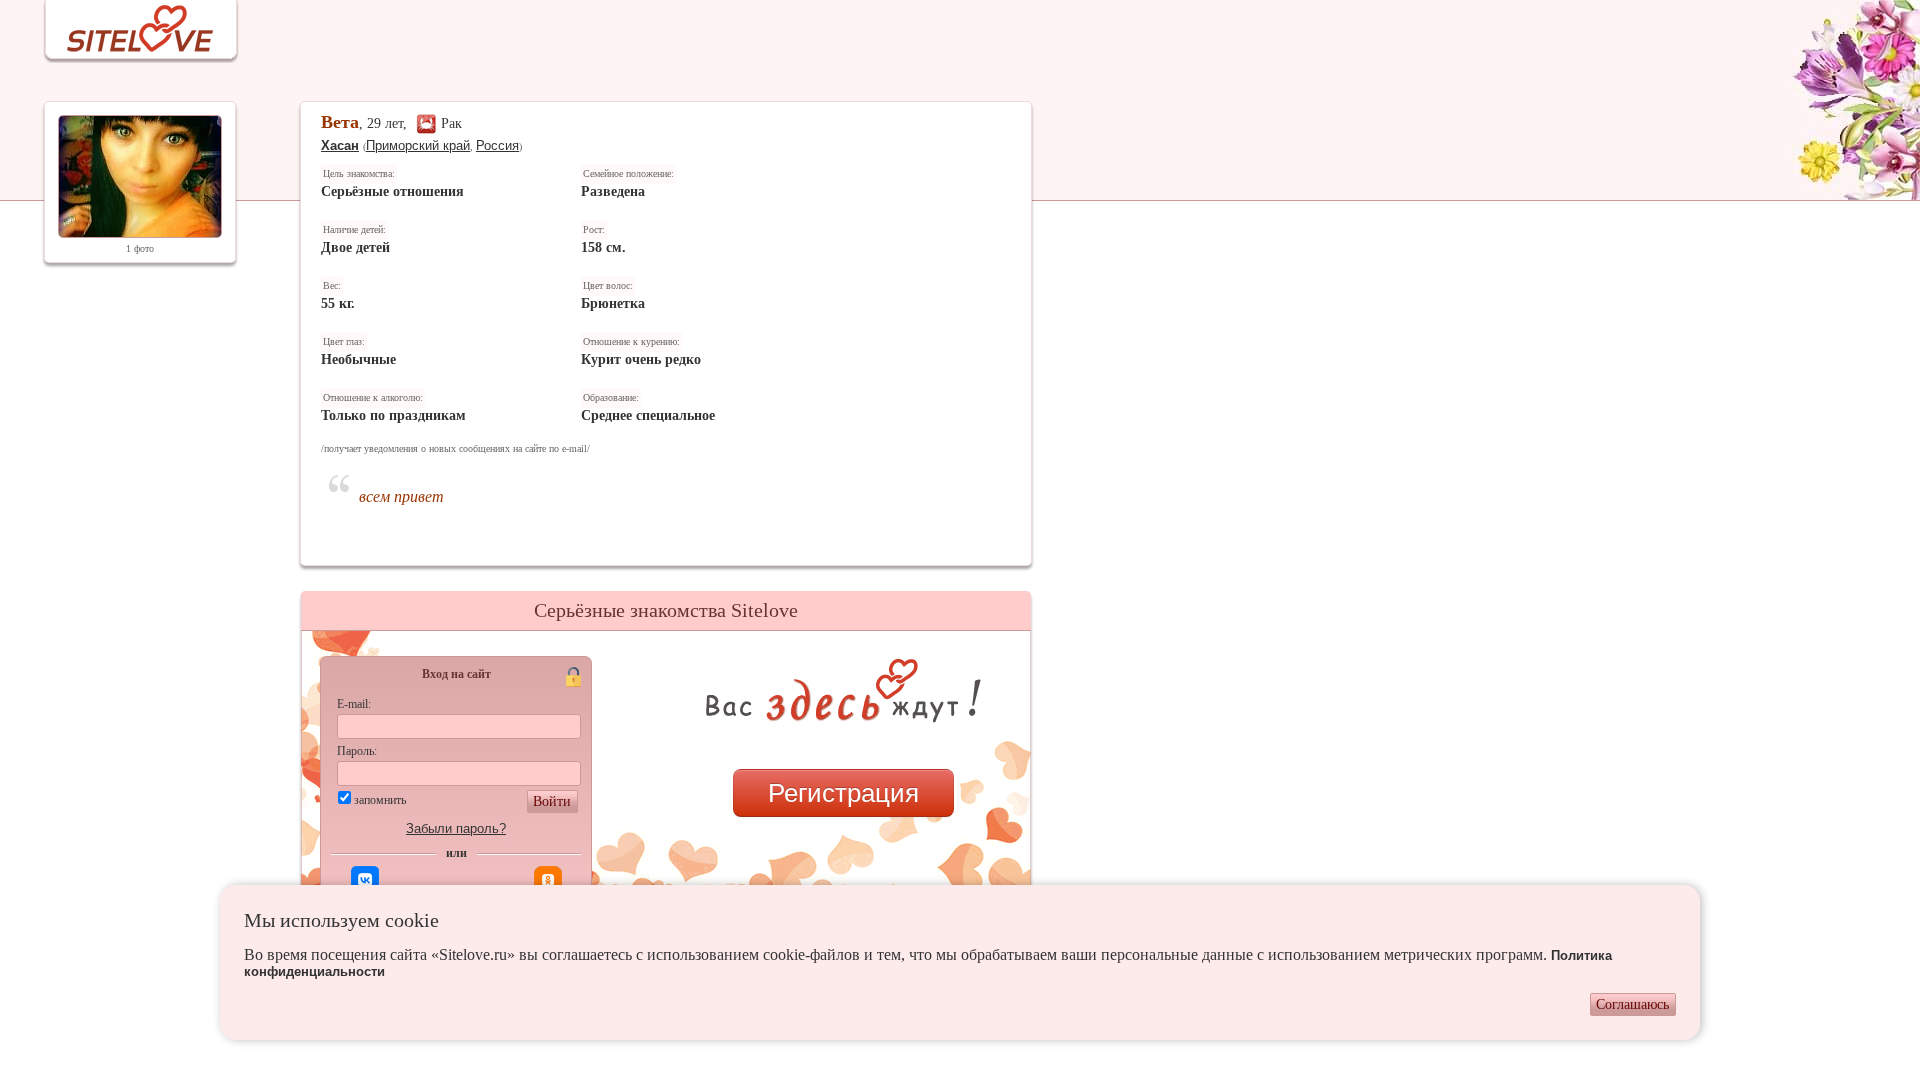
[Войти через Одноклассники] (548, 880)
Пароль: (357, 751)
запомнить (380, 800)
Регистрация (843, 793)
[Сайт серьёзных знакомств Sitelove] (124, 23)
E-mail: (354, 704)
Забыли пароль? (456, 828)
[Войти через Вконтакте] (365, 880)
